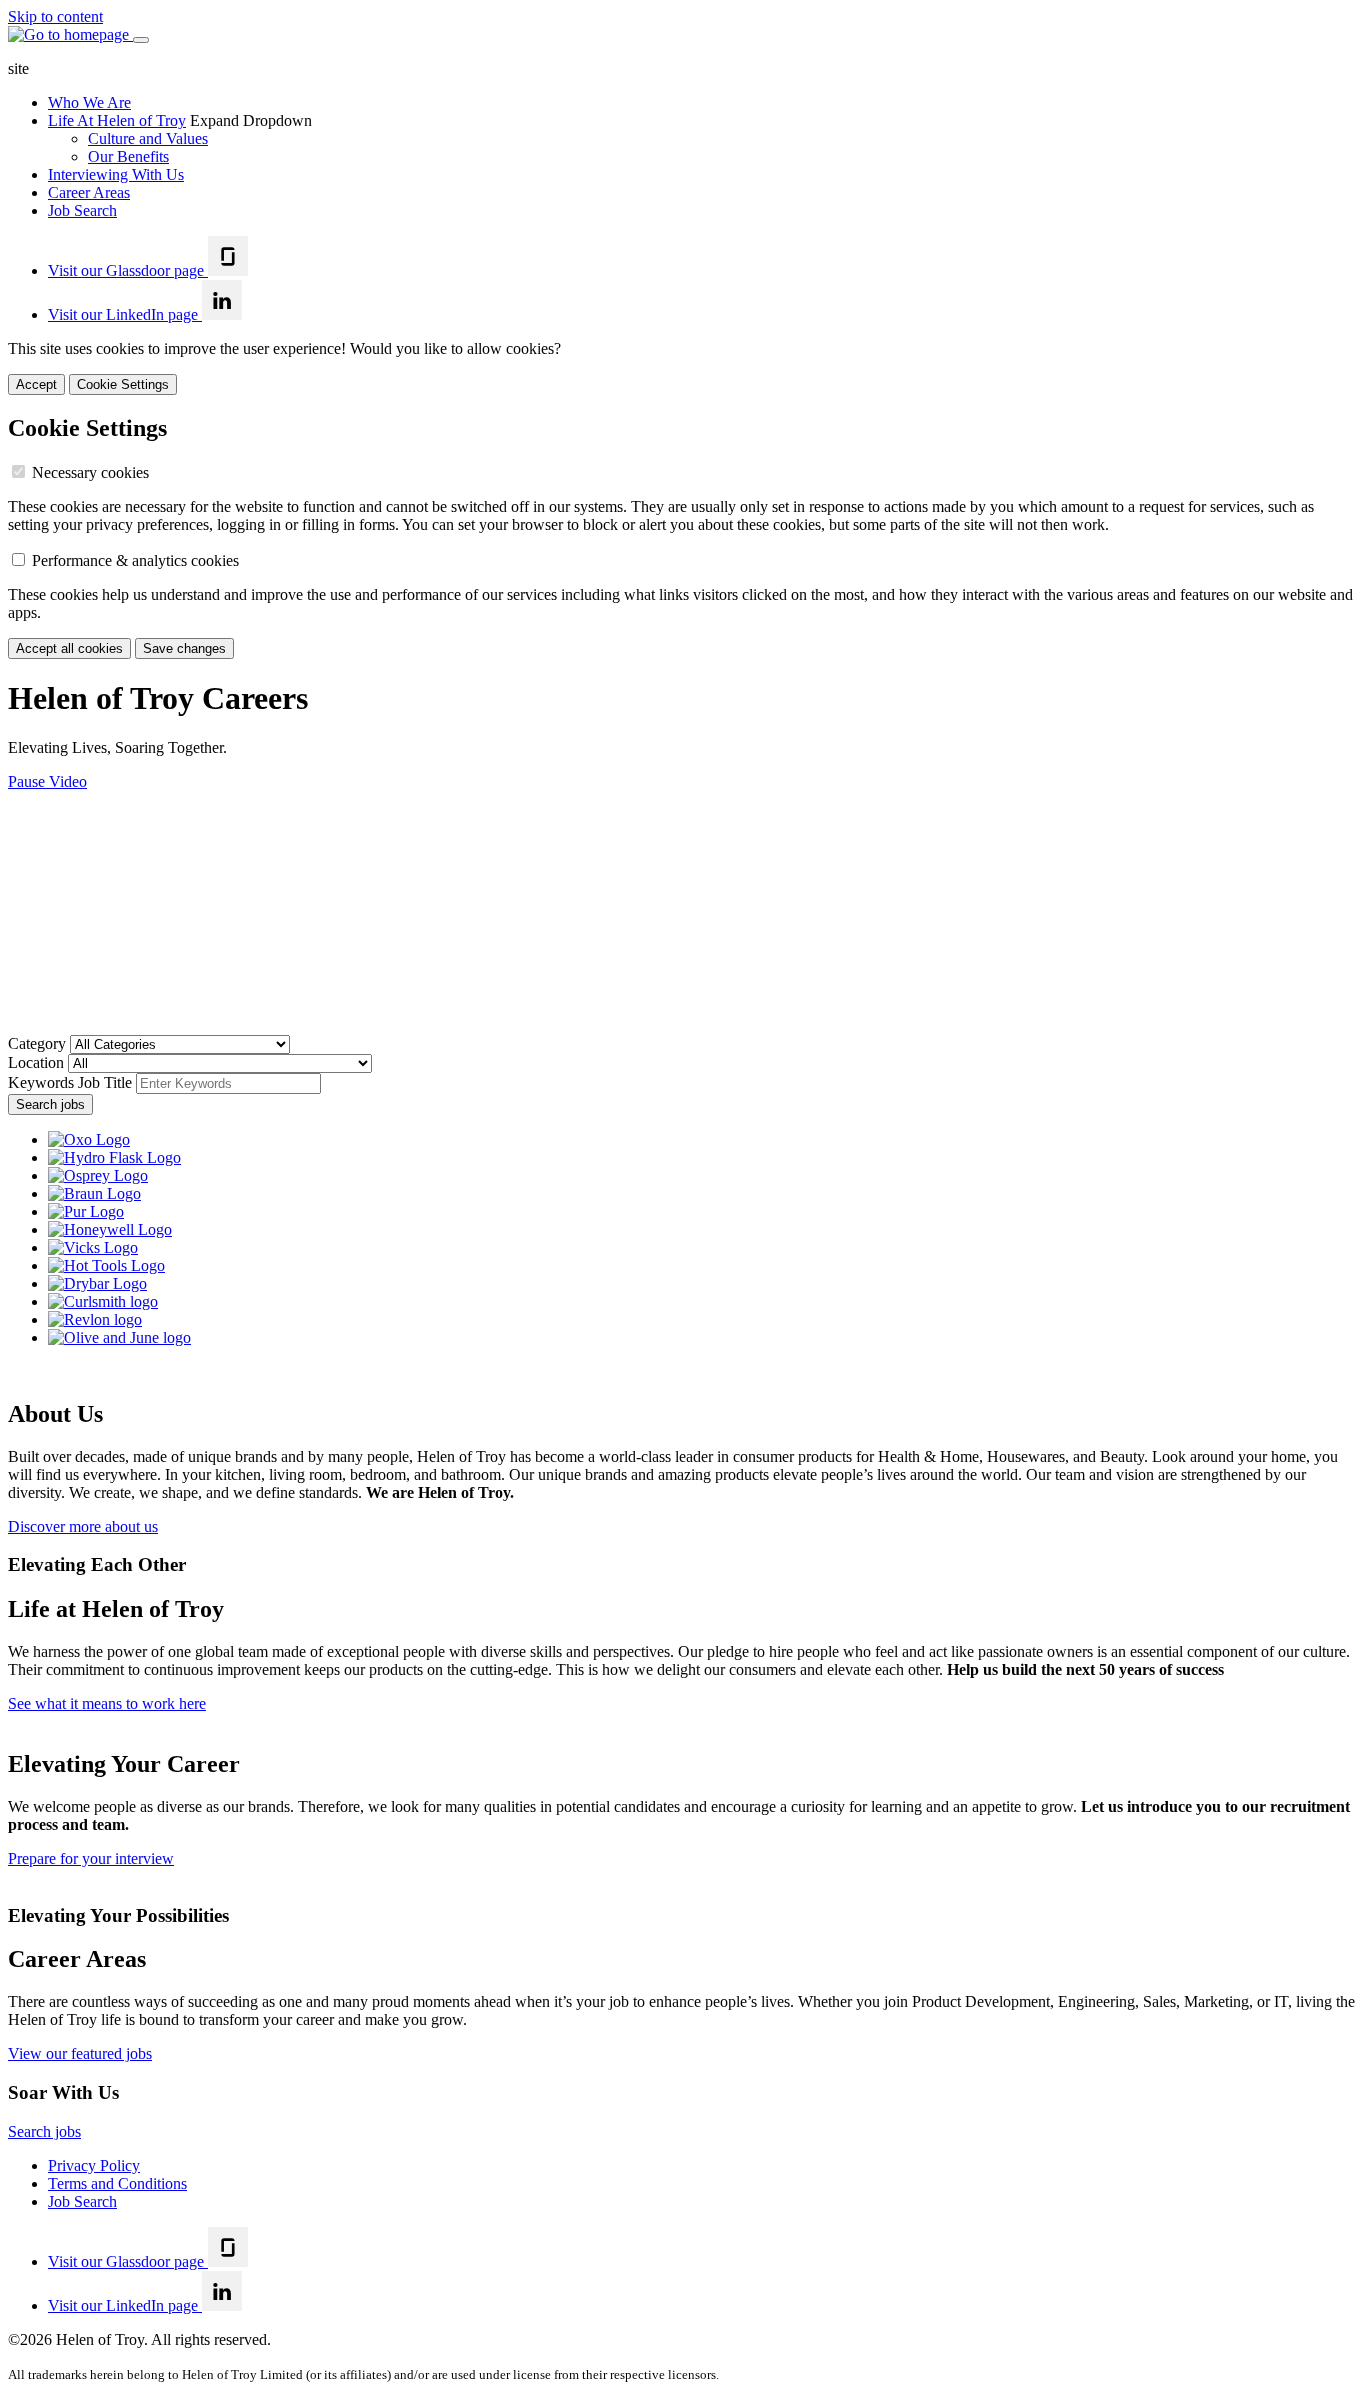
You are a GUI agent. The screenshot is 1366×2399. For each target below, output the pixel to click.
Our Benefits (128, 156)
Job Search (82, 210)
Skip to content (55, 16)
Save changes (184, 648)
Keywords (70, 1082)
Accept (36, 384)
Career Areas (89, 192)
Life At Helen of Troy (117, 120)
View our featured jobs (80, 2053)
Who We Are (89, 102)
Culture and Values (148, 138)
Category (39, 1043)
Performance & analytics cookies (135, 560)
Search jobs (50, 1104)
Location (38, 1062)
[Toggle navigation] (141, 40)
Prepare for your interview (91, 1858)
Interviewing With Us (116, 174)
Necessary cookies (90, 472)
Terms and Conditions (117, 2183)
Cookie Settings (123, 384)
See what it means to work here (107, 1703)
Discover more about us (83, 1526)
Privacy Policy (94, 2165)
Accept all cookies (69, 648)
